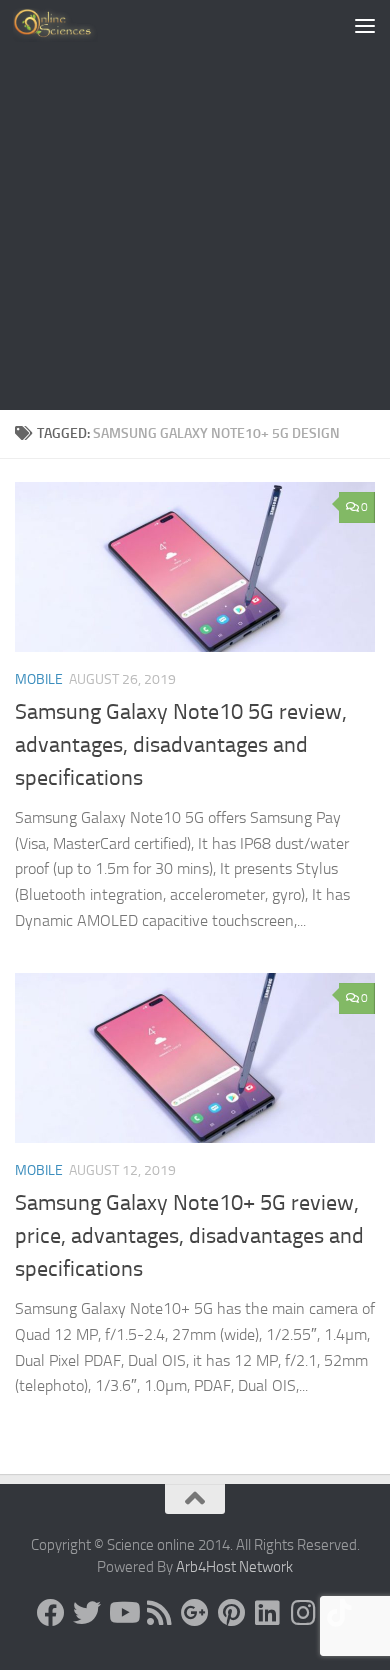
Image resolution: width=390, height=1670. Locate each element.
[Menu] (365, 25)
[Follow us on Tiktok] (339, 1613)
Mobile (39, 679)
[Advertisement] (195, 205)
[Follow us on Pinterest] (231, 1613)
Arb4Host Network (234, 1567)
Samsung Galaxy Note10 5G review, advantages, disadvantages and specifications (181, 745)
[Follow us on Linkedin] (267, 1613)
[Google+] (195, 1613)
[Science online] (51, 1613)
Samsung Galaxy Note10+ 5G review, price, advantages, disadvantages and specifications (189, 1236)
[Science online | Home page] (69, 25)
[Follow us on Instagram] (303, 1613)
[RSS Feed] (159, 1613)
